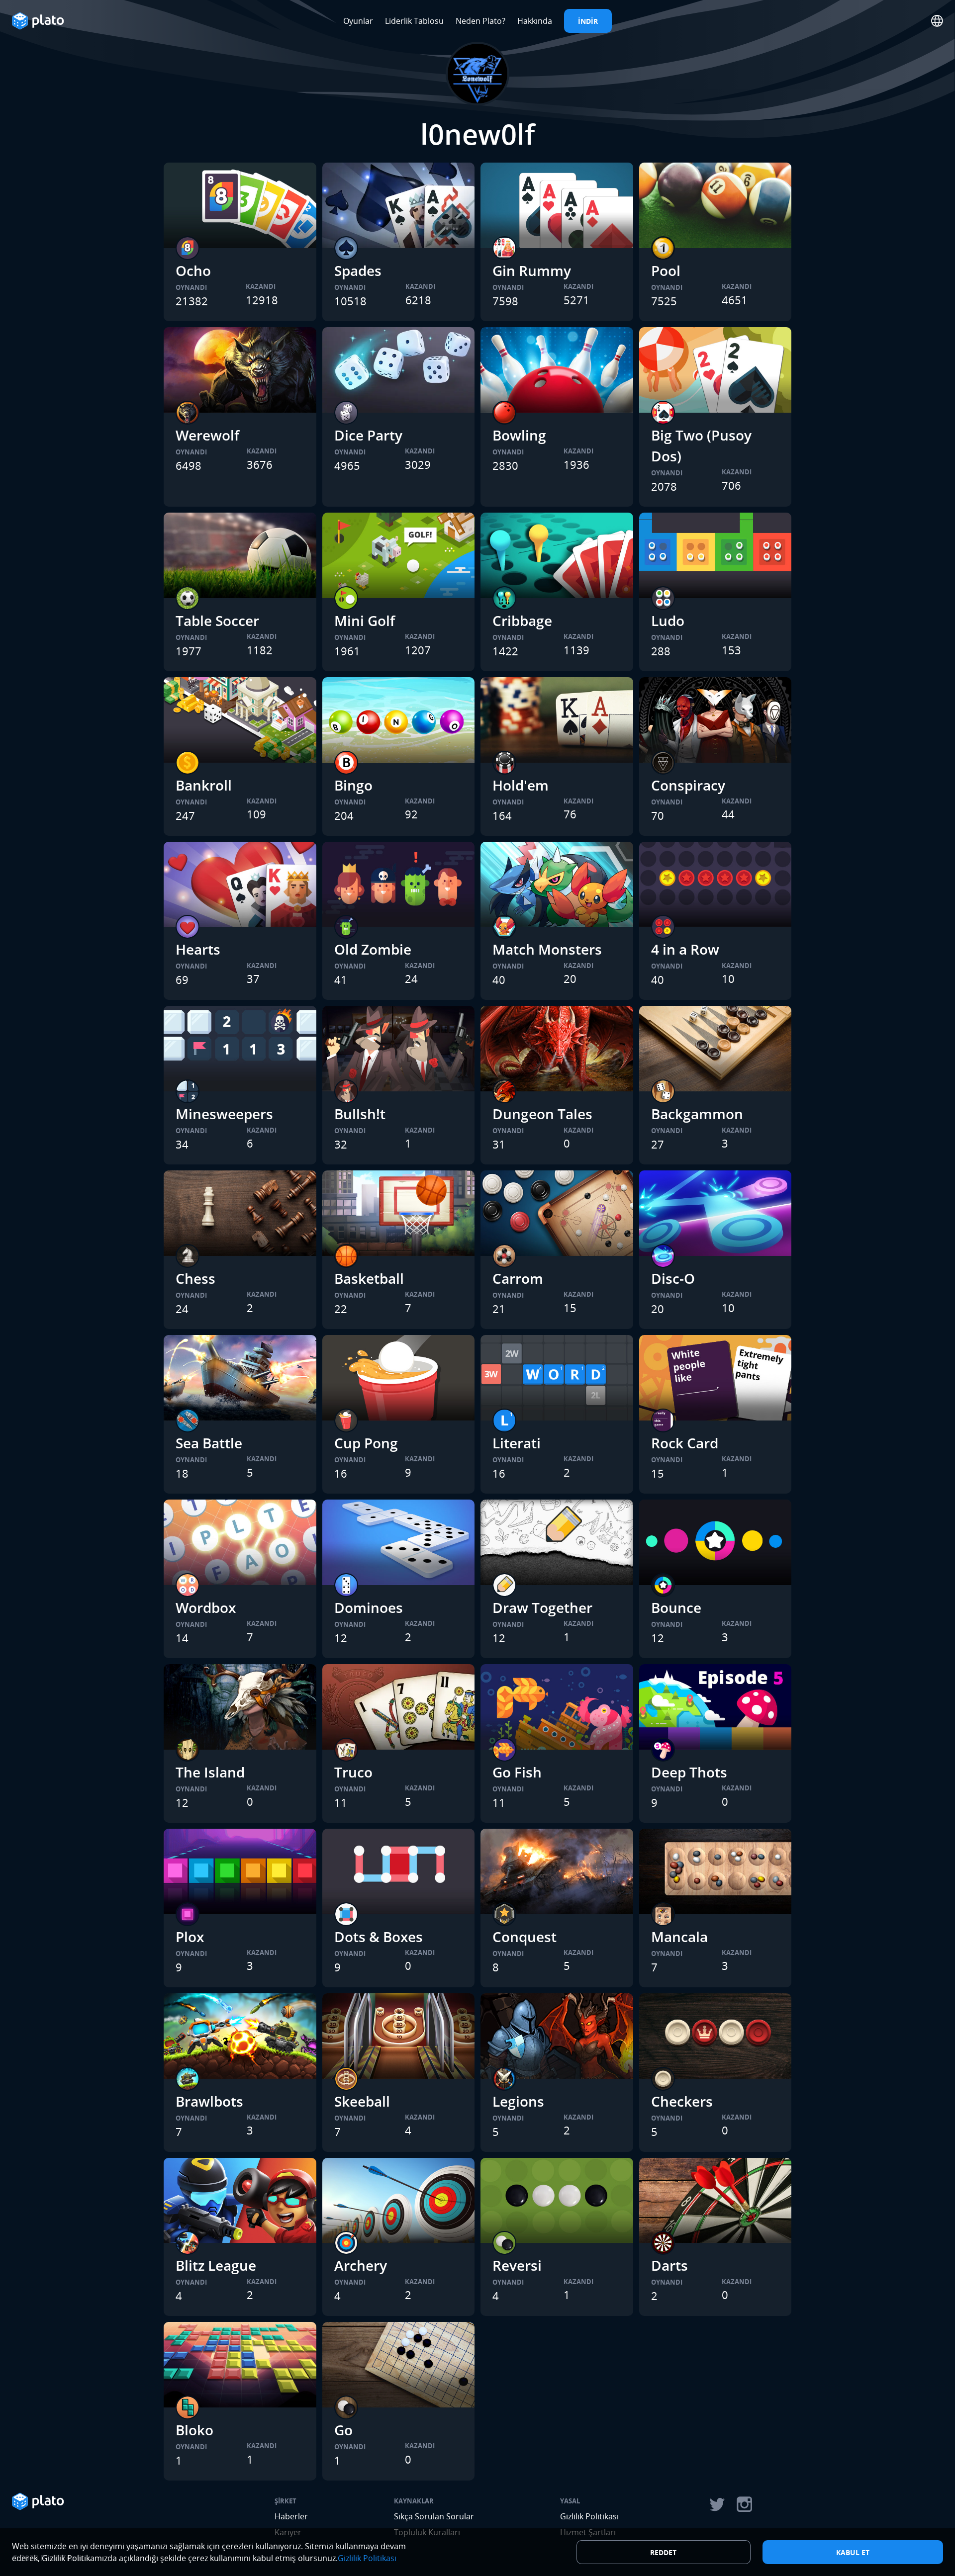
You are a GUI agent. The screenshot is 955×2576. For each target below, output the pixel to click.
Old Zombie (373, 949)
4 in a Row (685, 949)
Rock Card (685, 1443)
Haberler (291, 2516)
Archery (361, 2265)
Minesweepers (224, 1114)
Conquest (525, 1937)
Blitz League (216, 2265)
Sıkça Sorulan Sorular (434, 2516)
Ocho (193, 270)
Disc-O (673, 1278)
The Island (210, 1772)
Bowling (519, 435)
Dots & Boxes (379, 1937)
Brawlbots (209, 2101)
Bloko (194, 2430)
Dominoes (369, 1607)
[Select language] (937, 21)
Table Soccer (217, 621)
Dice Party (368, 435)
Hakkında (535, 21)
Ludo (668, 621)
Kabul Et (853, 2552)
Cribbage (522, 621)
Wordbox (206, 1607)
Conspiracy (688, 785)
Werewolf (207, 435)
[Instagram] (745, 2504)
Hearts (198, 949)
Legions (518, 2101)
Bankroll (204, 785)
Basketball (369, 1278)
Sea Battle (209, 1443)
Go (343, 2430)
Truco (353, 1772)
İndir (588, 21)
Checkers (682, 2101)
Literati (517, 1443)
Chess (195, 1278)
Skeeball (362, 2101)
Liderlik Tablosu (414, 21)
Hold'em (521, 785)
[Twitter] (717, 2504)
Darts (669, 2265)
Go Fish (517, 1772)
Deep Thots (689, 1772)
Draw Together (542, 1607)
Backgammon (697, 1114)
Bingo (353, 785)
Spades (358, 270)
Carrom (518, 1278)
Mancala (679, 1937)
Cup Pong (366, 1443)
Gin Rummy (532, 270)
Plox (190, 1937)
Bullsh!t (360, 1114)
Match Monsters (547, 949)
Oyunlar (358, 21)
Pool (666, 270)
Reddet (663, 2552)
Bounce (676, 1607)
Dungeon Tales (542, 1114)
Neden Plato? (480, 21)
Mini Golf (365, 621)
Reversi (517, 2265)
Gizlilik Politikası (589, 2516)
